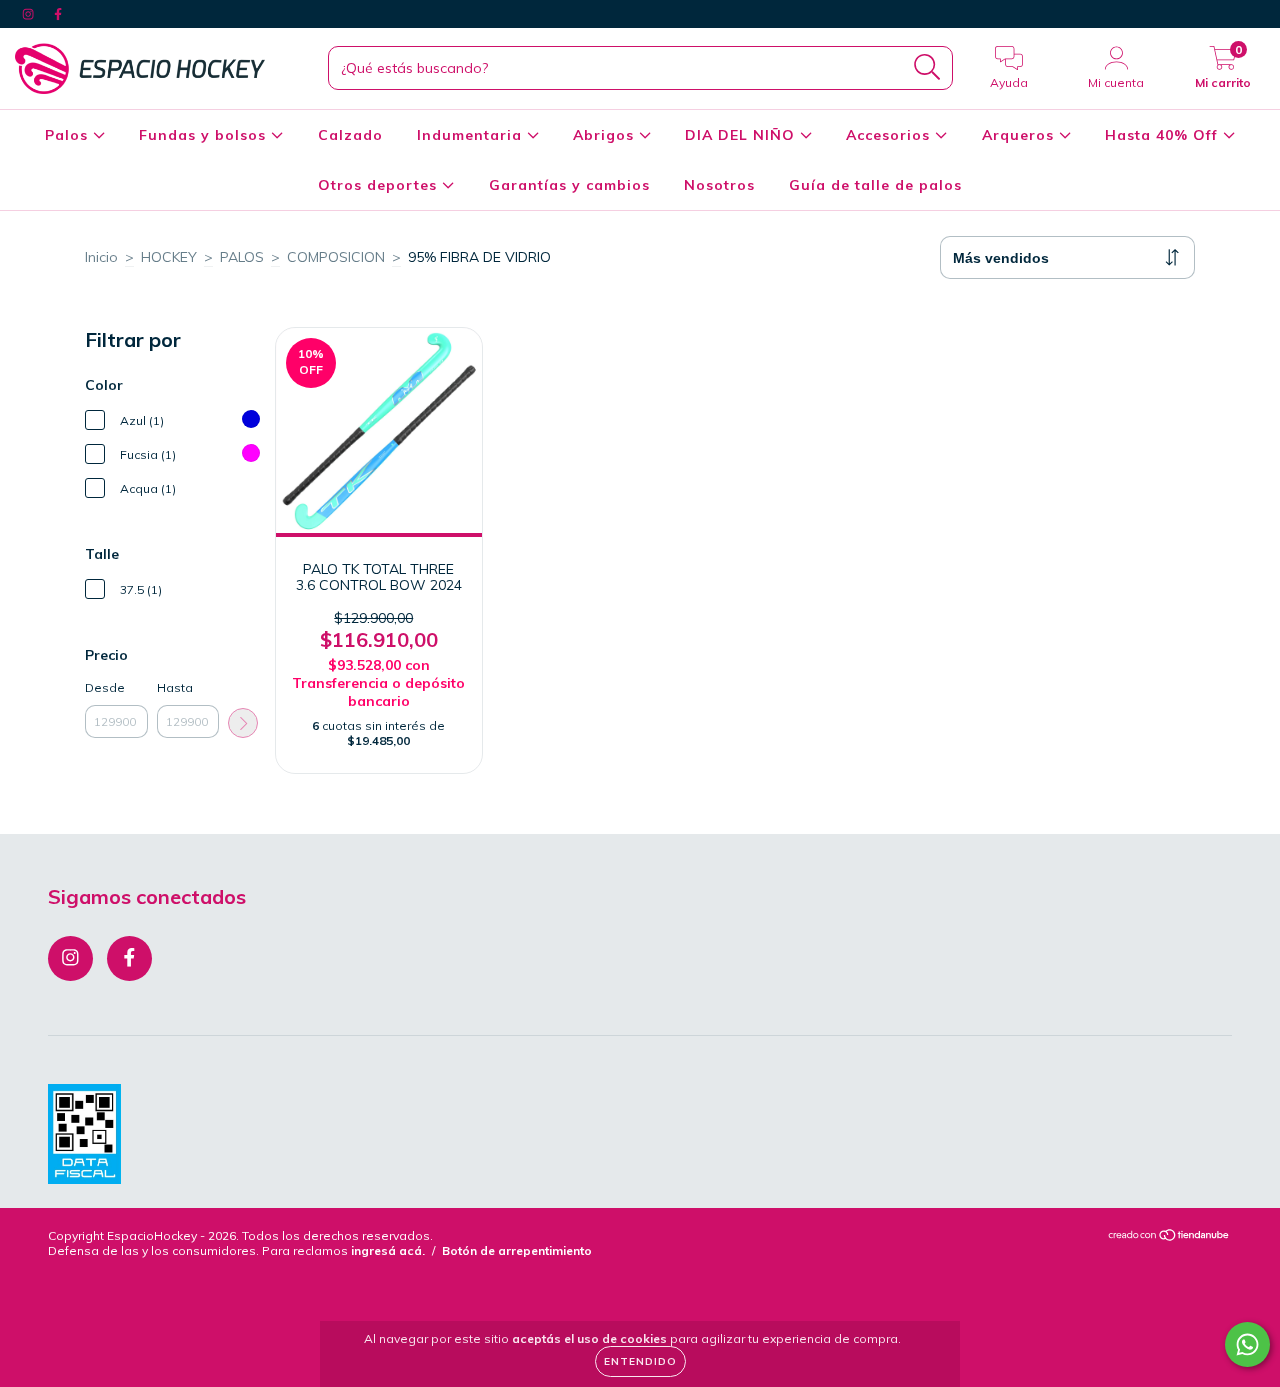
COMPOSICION (336, 257)
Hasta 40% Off (1164, 135)
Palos (69, 135)
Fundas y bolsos (205, 135)
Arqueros (1020, 135)
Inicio (101, 257)
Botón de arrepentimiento (517, 1250)
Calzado (350, 135)
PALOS (242, 257)
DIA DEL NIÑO (742, 135)
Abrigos (606, 135)
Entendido (640, 1361)
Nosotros (719, 185)
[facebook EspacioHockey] (58, 14)
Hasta (175, 687)
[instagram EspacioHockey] (30, 14)
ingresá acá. (388, 1250)
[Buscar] (927, 67)
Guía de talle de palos (875, 185)
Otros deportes (380, 185)
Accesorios (890, 135)
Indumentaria (472, 135)
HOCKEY (169, 257)
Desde (105, 687)
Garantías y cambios (569, 185)
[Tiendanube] (1169, 1236)
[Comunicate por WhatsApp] (1247, 1344)
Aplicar (243, 723)
